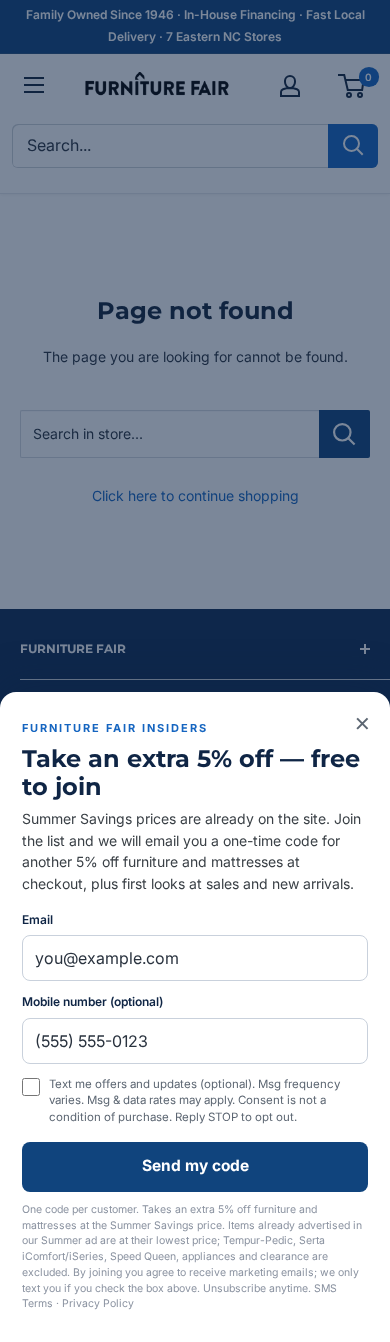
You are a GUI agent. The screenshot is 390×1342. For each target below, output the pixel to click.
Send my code (195, 1165)
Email (37, 919)
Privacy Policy (98, 1303)
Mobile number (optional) (92, 1001)
